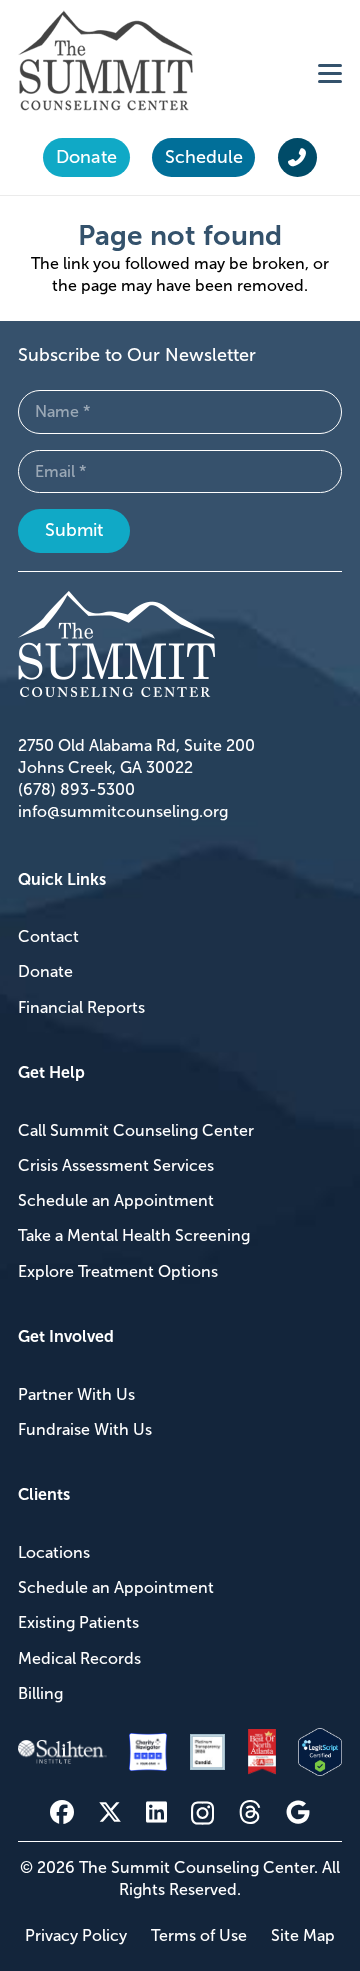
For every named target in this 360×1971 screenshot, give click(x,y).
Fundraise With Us (85, 1429)
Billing (40, 1693)
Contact (48, 936)
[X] (110, 1812)
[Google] (298, 1812)
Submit (74, 530)
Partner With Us (76, 1394)
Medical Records (79, 1658)
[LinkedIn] (156, 1812)
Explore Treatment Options (118, 1271)
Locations (54, 1552)
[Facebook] (62, 1812)
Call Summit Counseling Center (136, 1130)
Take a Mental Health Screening (134, 1235)
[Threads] (250, 1812)
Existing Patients (78, 1622)
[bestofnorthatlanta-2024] (262, 1752)
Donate (45, 971)
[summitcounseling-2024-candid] (207, 1751)
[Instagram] (202, 1813)
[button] (330, 73)
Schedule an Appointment (116, 1200)
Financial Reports (81, 1007)
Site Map (303, 1935)
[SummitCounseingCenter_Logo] (105, 60)
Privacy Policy (76, 1935)
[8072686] (320, 1752)
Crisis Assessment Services (116, 1165)
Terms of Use (199, 1935)
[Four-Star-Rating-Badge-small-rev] (148, 1752)
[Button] (297, 158)
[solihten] (62, 1752)
